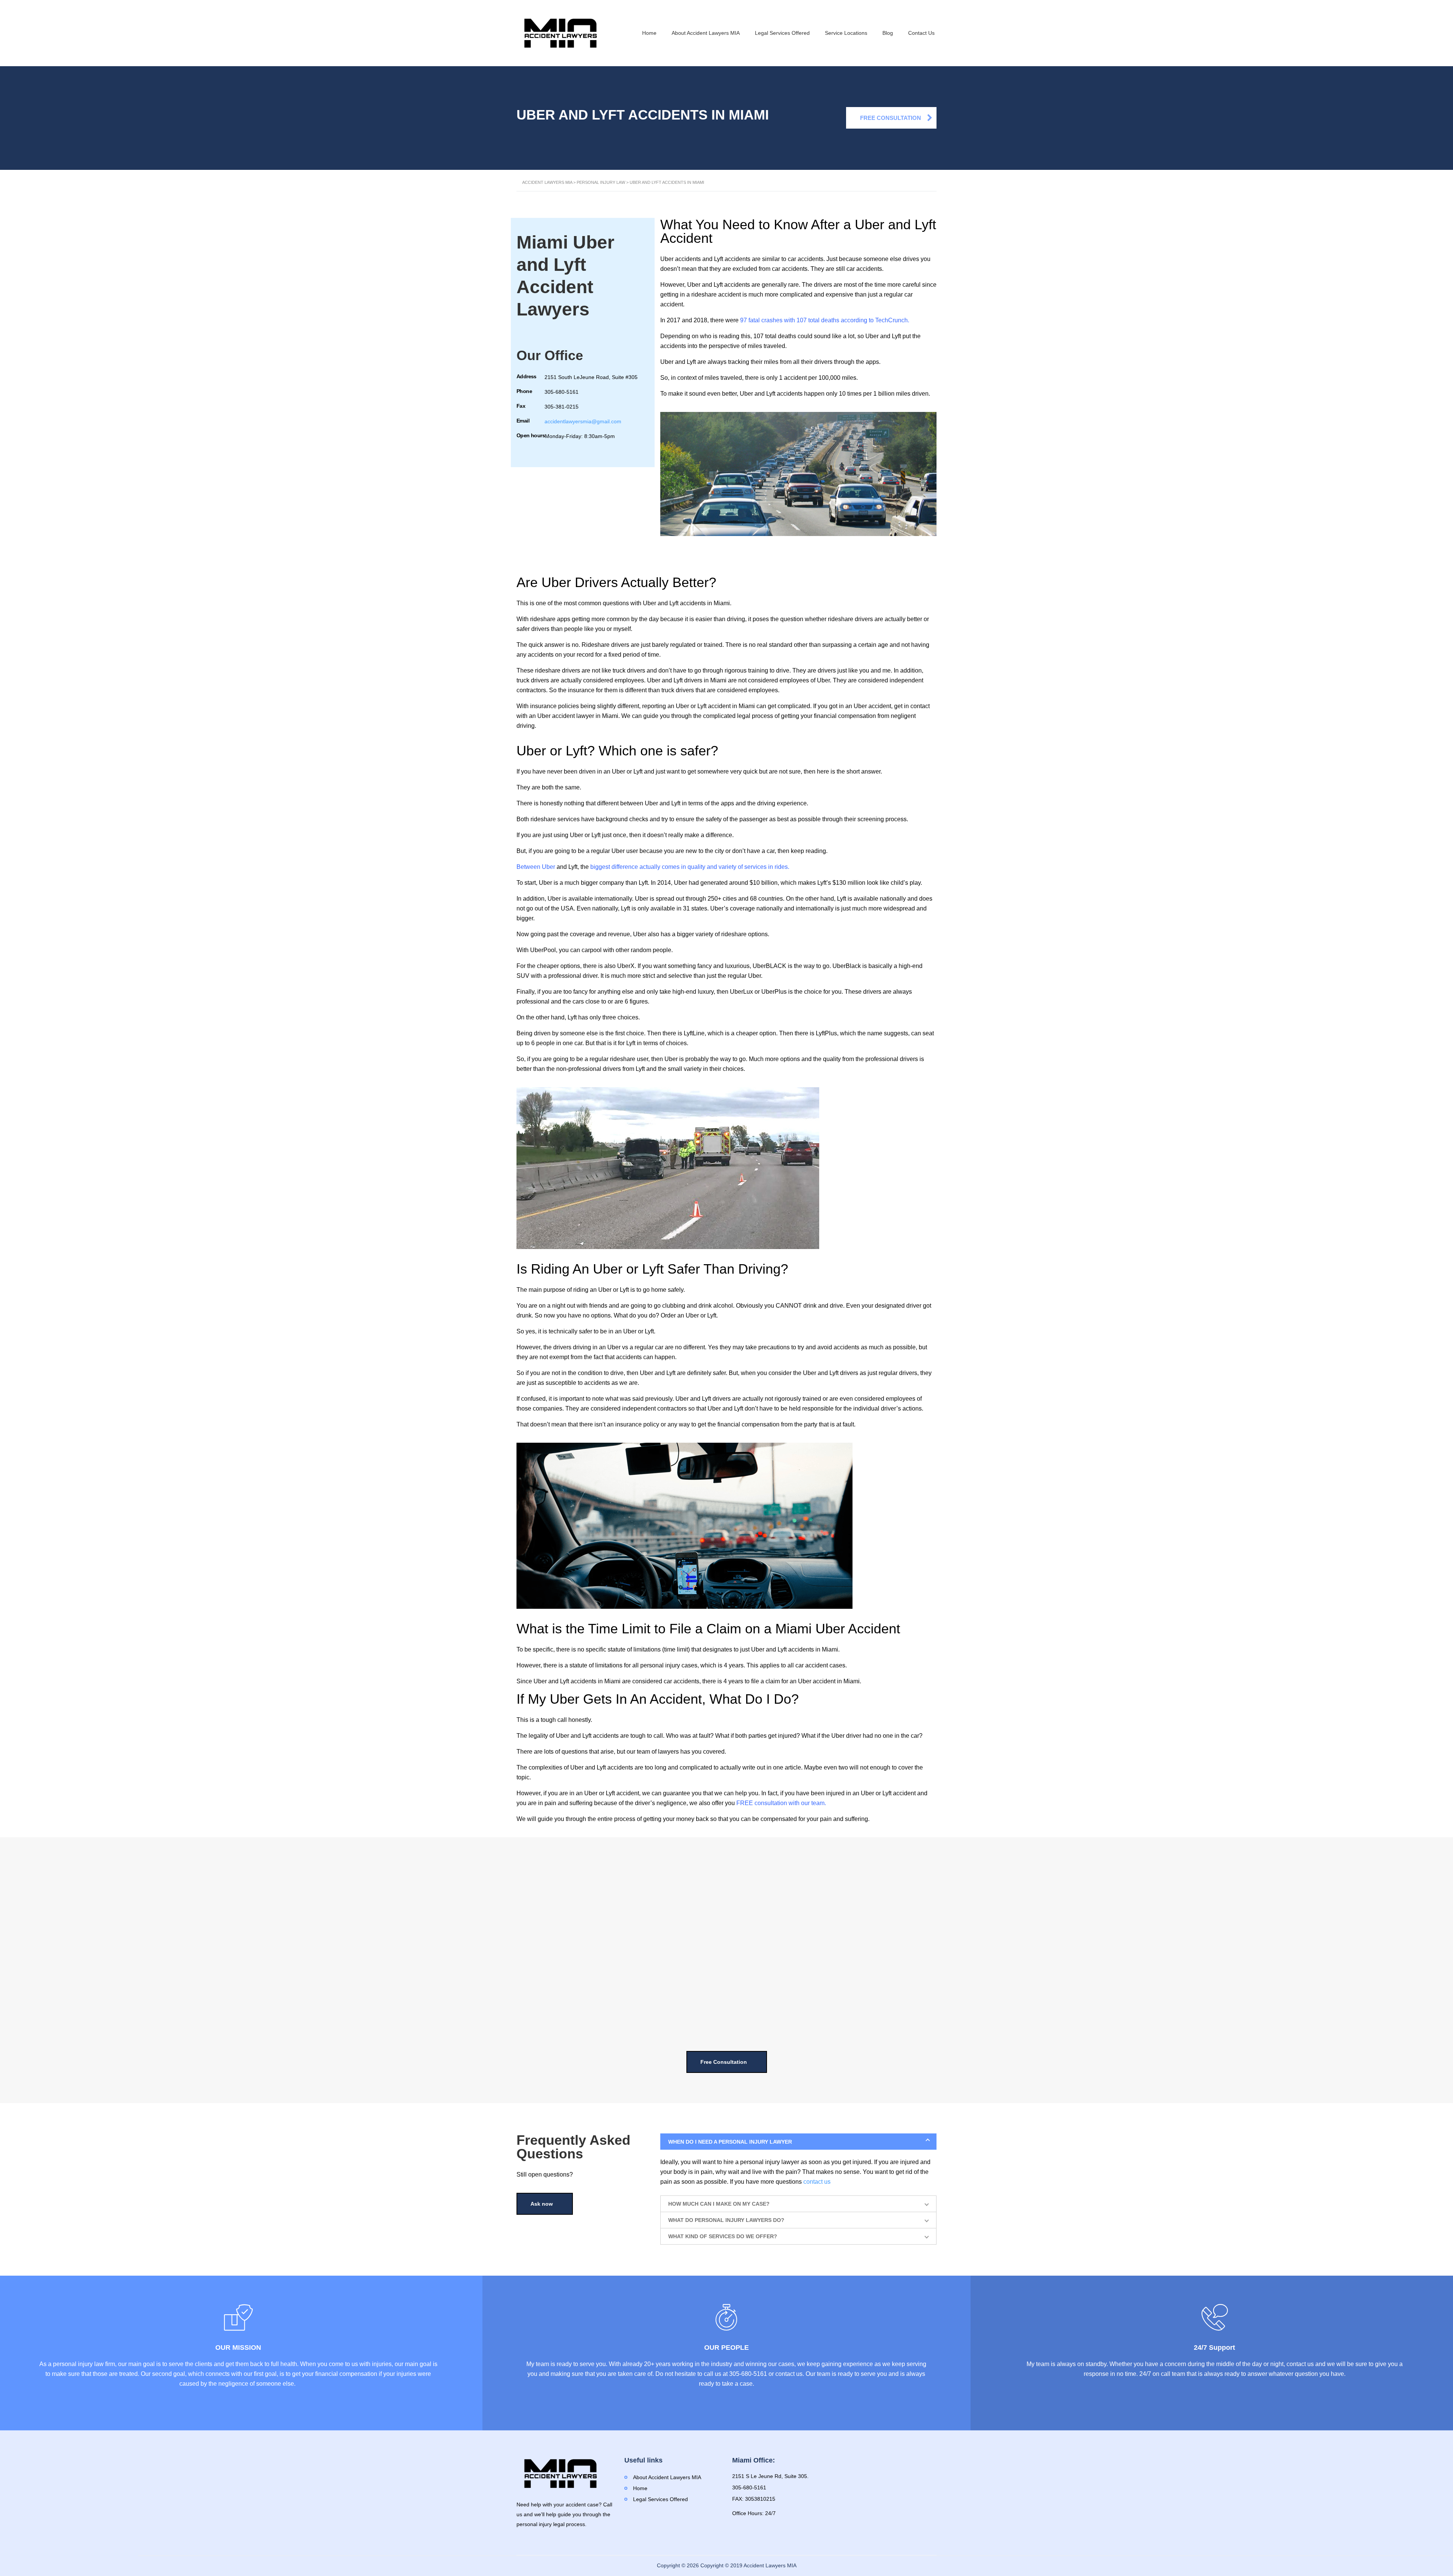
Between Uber (536, 867)
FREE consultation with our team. (781, 1803)
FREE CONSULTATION (891, 118)
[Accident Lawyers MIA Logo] (561, 33)
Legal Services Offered (782, 33)
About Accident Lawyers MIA (706, 33)
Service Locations (846, 33)
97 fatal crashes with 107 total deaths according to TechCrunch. (825, 320)
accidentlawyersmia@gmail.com (583, 421)
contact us (817, 2182)
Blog (888, 33)
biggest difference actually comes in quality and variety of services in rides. (690, 867)
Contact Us (921, 33)
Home (649, 33)
